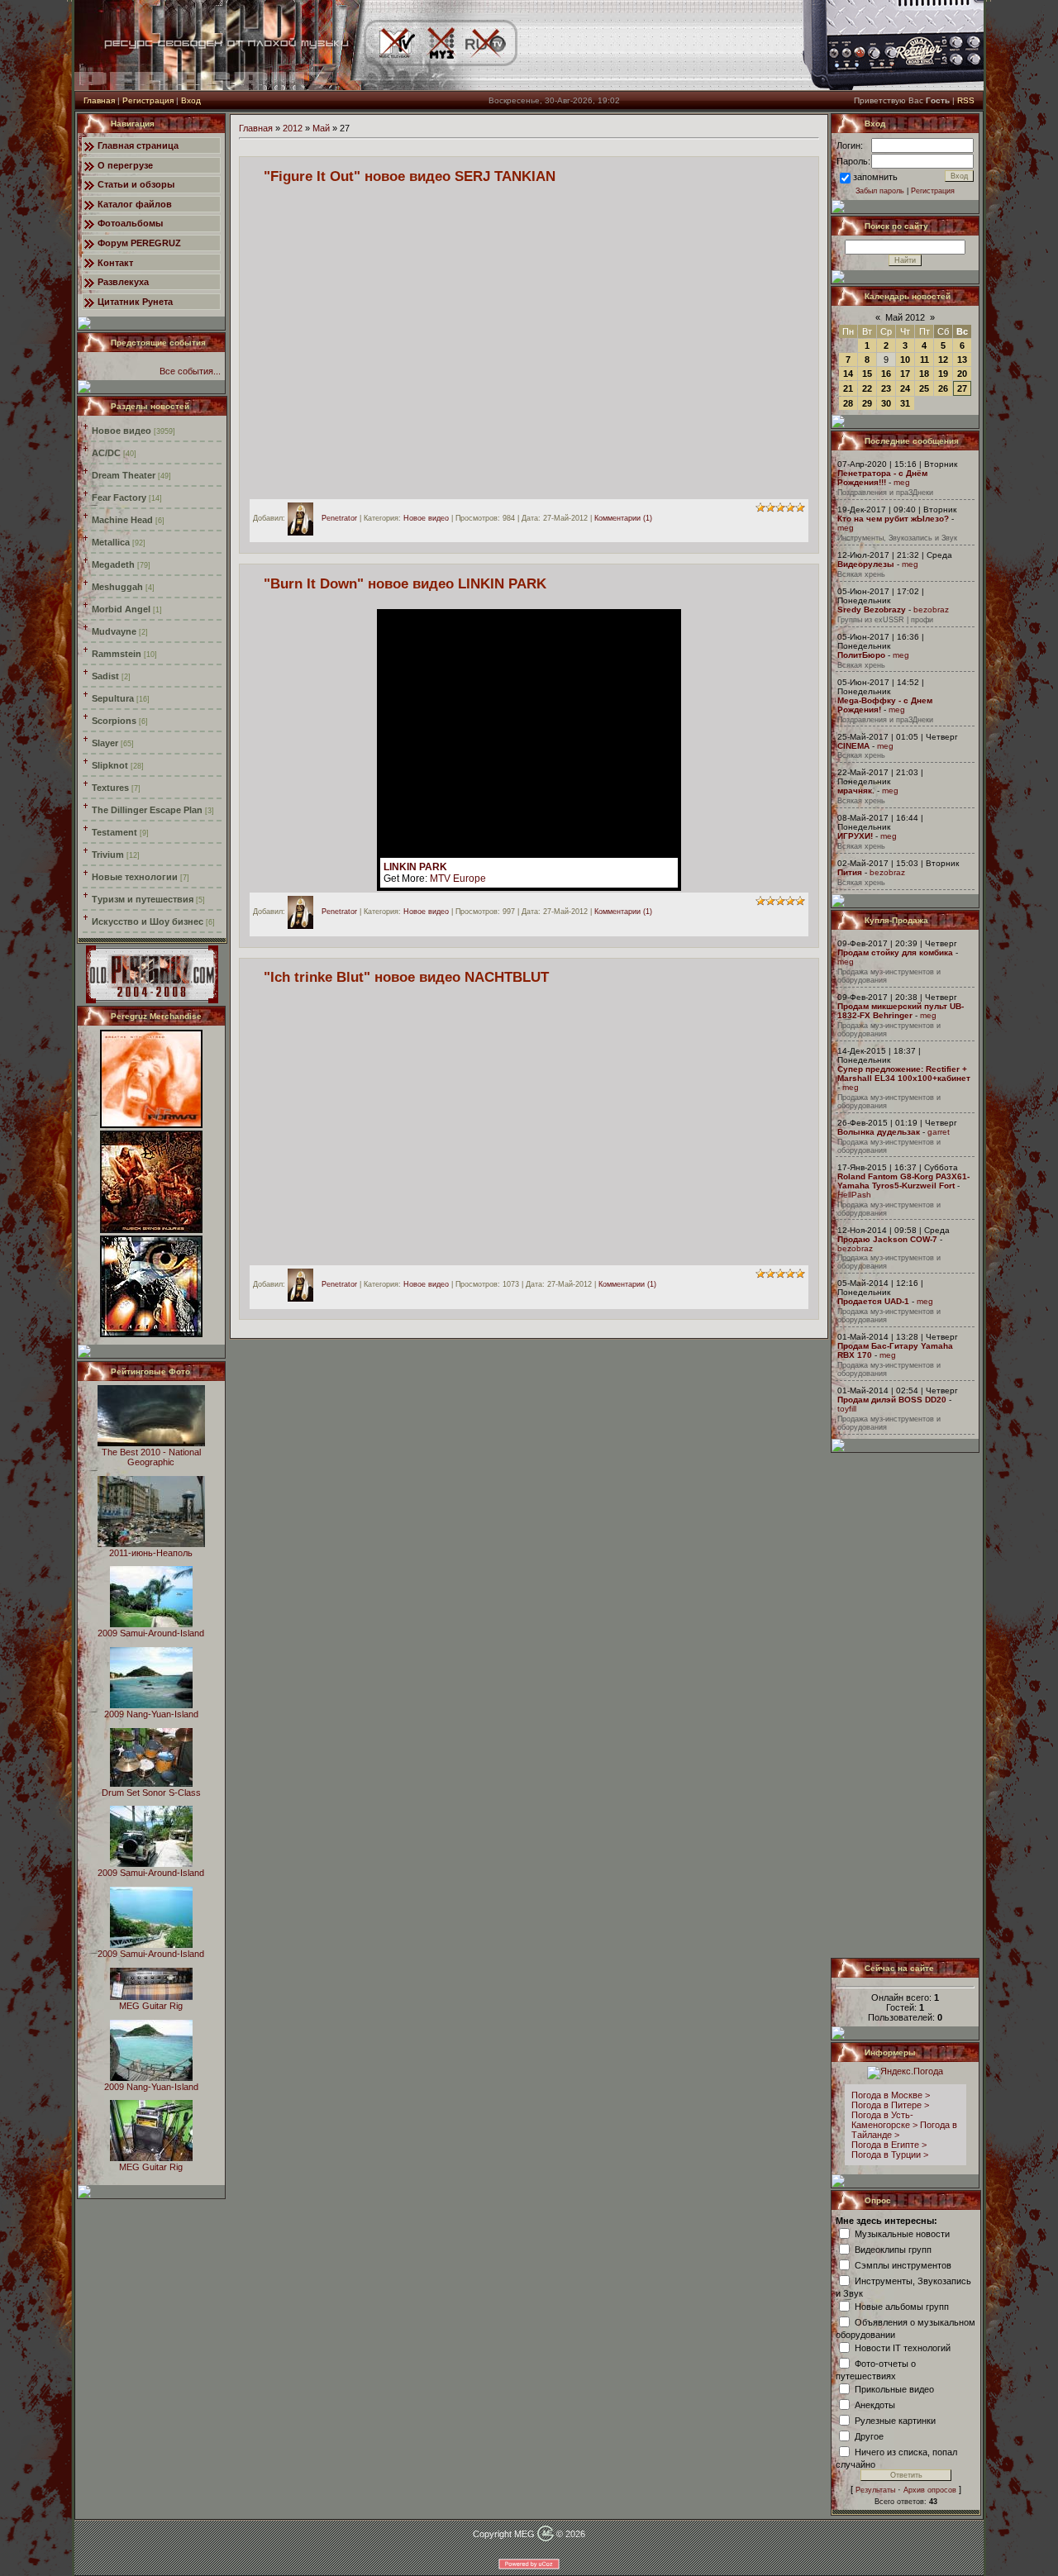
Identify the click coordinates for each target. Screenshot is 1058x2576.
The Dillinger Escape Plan (147, 810)
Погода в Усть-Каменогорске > (884, 2120)
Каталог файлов (135, 204)
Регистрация (148, 100)
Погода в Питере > (890, 2105)
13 (962, 359)
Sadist (105, 676)
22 (867, 388)
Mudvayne (114, 631)
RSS (966, 100)
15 (867, 374)
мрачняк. (856, 790)
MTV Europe (458, 879)
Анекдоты (875, 2404)
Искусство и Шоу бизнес (148, 921)
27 (962, 388)
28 (848, 403)
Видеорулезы (866, 564)
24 (905, 388)
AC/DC (106, 453)
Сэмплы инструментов (903, 2264)
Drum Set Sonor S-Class (151, 1793)
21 (848, 388)
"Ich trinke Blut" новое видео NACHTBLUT (406, 977)
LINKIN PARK (415, 867)
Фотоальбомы (130, 223)
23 (886, 388)
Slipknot (110, 765)
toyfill (847, 1409)
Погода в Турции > (890, 2155)
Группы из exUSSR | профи (885, 620)
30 (886, 403)
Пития (850, 872)
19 (943, 374)
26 (943, 388)
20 (962, 374)
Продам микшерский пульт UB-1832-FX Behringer (901, 1011)
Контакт (115, 263)
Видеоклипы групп (893, 2249)
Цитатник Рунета (135, 302)
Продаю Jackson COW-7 (887, 1239)
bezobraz (931, 609)
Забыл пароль (880, 191)
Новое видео (122, 431)
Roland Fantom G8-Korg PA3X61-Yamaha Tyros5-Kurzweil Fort (903, 1181)
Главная (99, 100)
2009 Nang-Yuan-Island (151, 1714)
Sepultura (113, 698)
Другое (869, 2436)
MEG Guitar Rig (151, 2006)
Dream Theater (124, 475)
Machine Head (122, 520)
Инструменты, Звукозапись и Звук (897, 538)
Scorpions (114, 721)
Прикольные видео (894, 2388)
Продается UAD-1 (873, 1301)
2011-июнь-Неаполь (151, 1553)
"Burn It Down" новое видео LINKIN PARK (405, 583)
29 (867, 403)
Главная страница (138, 145)
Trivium (108, 855)
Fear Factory (119, 498)
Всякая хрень (861, 574)
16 (886, 374)
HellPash (854, 1195)
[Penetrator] (305, 518)
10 (905, 359)
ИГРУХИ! (855, 836)
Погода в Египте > (889, 2145)
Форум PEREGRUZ (139, 243)
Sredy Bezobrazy (872, 609)
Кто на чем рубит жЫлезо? (893, 519)
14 (848, 374)
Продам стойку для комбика (895, 952)
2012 (293, 128)
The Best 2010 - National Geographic (151, 1457)
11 (925, 359)
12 (943, 359)
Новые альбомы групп (902, 2306)
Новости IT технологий (903, 2347)
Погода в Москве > (891, 2095)
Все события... (190, 371)
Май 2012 (905, 317)
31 (905, 403)
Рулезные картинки (895, 2420)
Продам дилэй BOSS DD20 (892, 1400)
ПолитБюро (861, 655)
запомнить (875, 177)
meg (902, 482)
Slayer (105, 743)
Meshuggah (117, 587)
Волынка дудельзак (879, 1132)
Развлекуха (123, 282)
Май (321, 128)
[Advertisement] (906, 1705)
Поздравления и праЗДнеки (885, 493)
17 (905, 374)
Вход (191, 100)
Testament (114, 832)
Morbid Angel (121, 609)
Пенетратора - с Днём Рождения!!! (882, 478)
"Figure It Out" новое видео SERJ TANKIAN (410, 176)
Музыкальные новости (902, 2233)
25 (924, 388)
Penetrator (339, 518)
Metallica (111, 542)
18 (924, 374)
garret (939, 1132)
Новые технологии (135, 877)
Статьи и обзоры (136, 184)
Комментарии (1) (623, 518)
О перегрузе (125, 165)
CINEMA (853, 746)
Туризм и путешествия (143, 899)
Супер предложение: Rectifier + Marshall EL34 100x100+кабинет (904, 1074)
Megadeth (113, 564)
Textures (110, 788)
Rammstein (117, 654)
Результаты (875, 2490)
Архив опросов (930, 2490)
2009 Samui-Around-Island (151, 1633)
